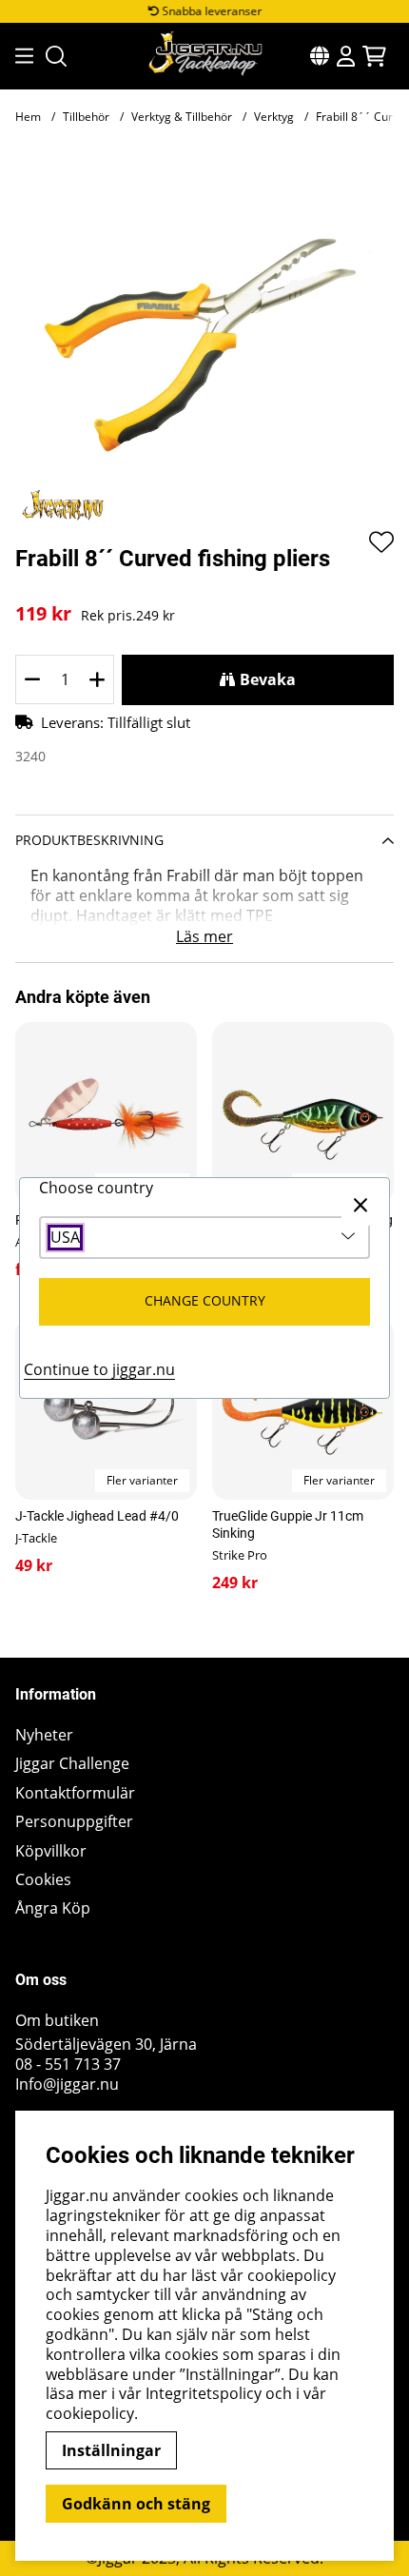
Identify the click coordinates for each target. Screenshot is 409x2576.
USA (65, 1238)
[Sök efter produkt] (56, 56)
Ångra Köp (53, 1908)
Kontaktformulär (75, 1793)
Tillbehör (86, 117)
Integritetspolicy (204, 2393)
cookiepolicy (90, 2413)
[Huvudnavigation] (19, 56)
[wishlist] (381, 541)
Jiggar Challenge (72, 1764)
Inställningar (111, 2450)
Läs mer (204, 937)
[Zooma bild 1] (204, 340)
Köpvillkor (51, 1851)
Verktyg (274, 117)
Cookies (43, 1880)
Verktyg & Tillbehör (182, 117)
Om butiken (57, 2021)
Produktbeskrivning (89, 840)
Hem (28, 117)
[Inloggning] (346, 56)
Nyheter (44, 1735)
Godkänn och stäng (136, 2504)
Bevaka (268, 679)
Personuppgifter (74, 1822)
